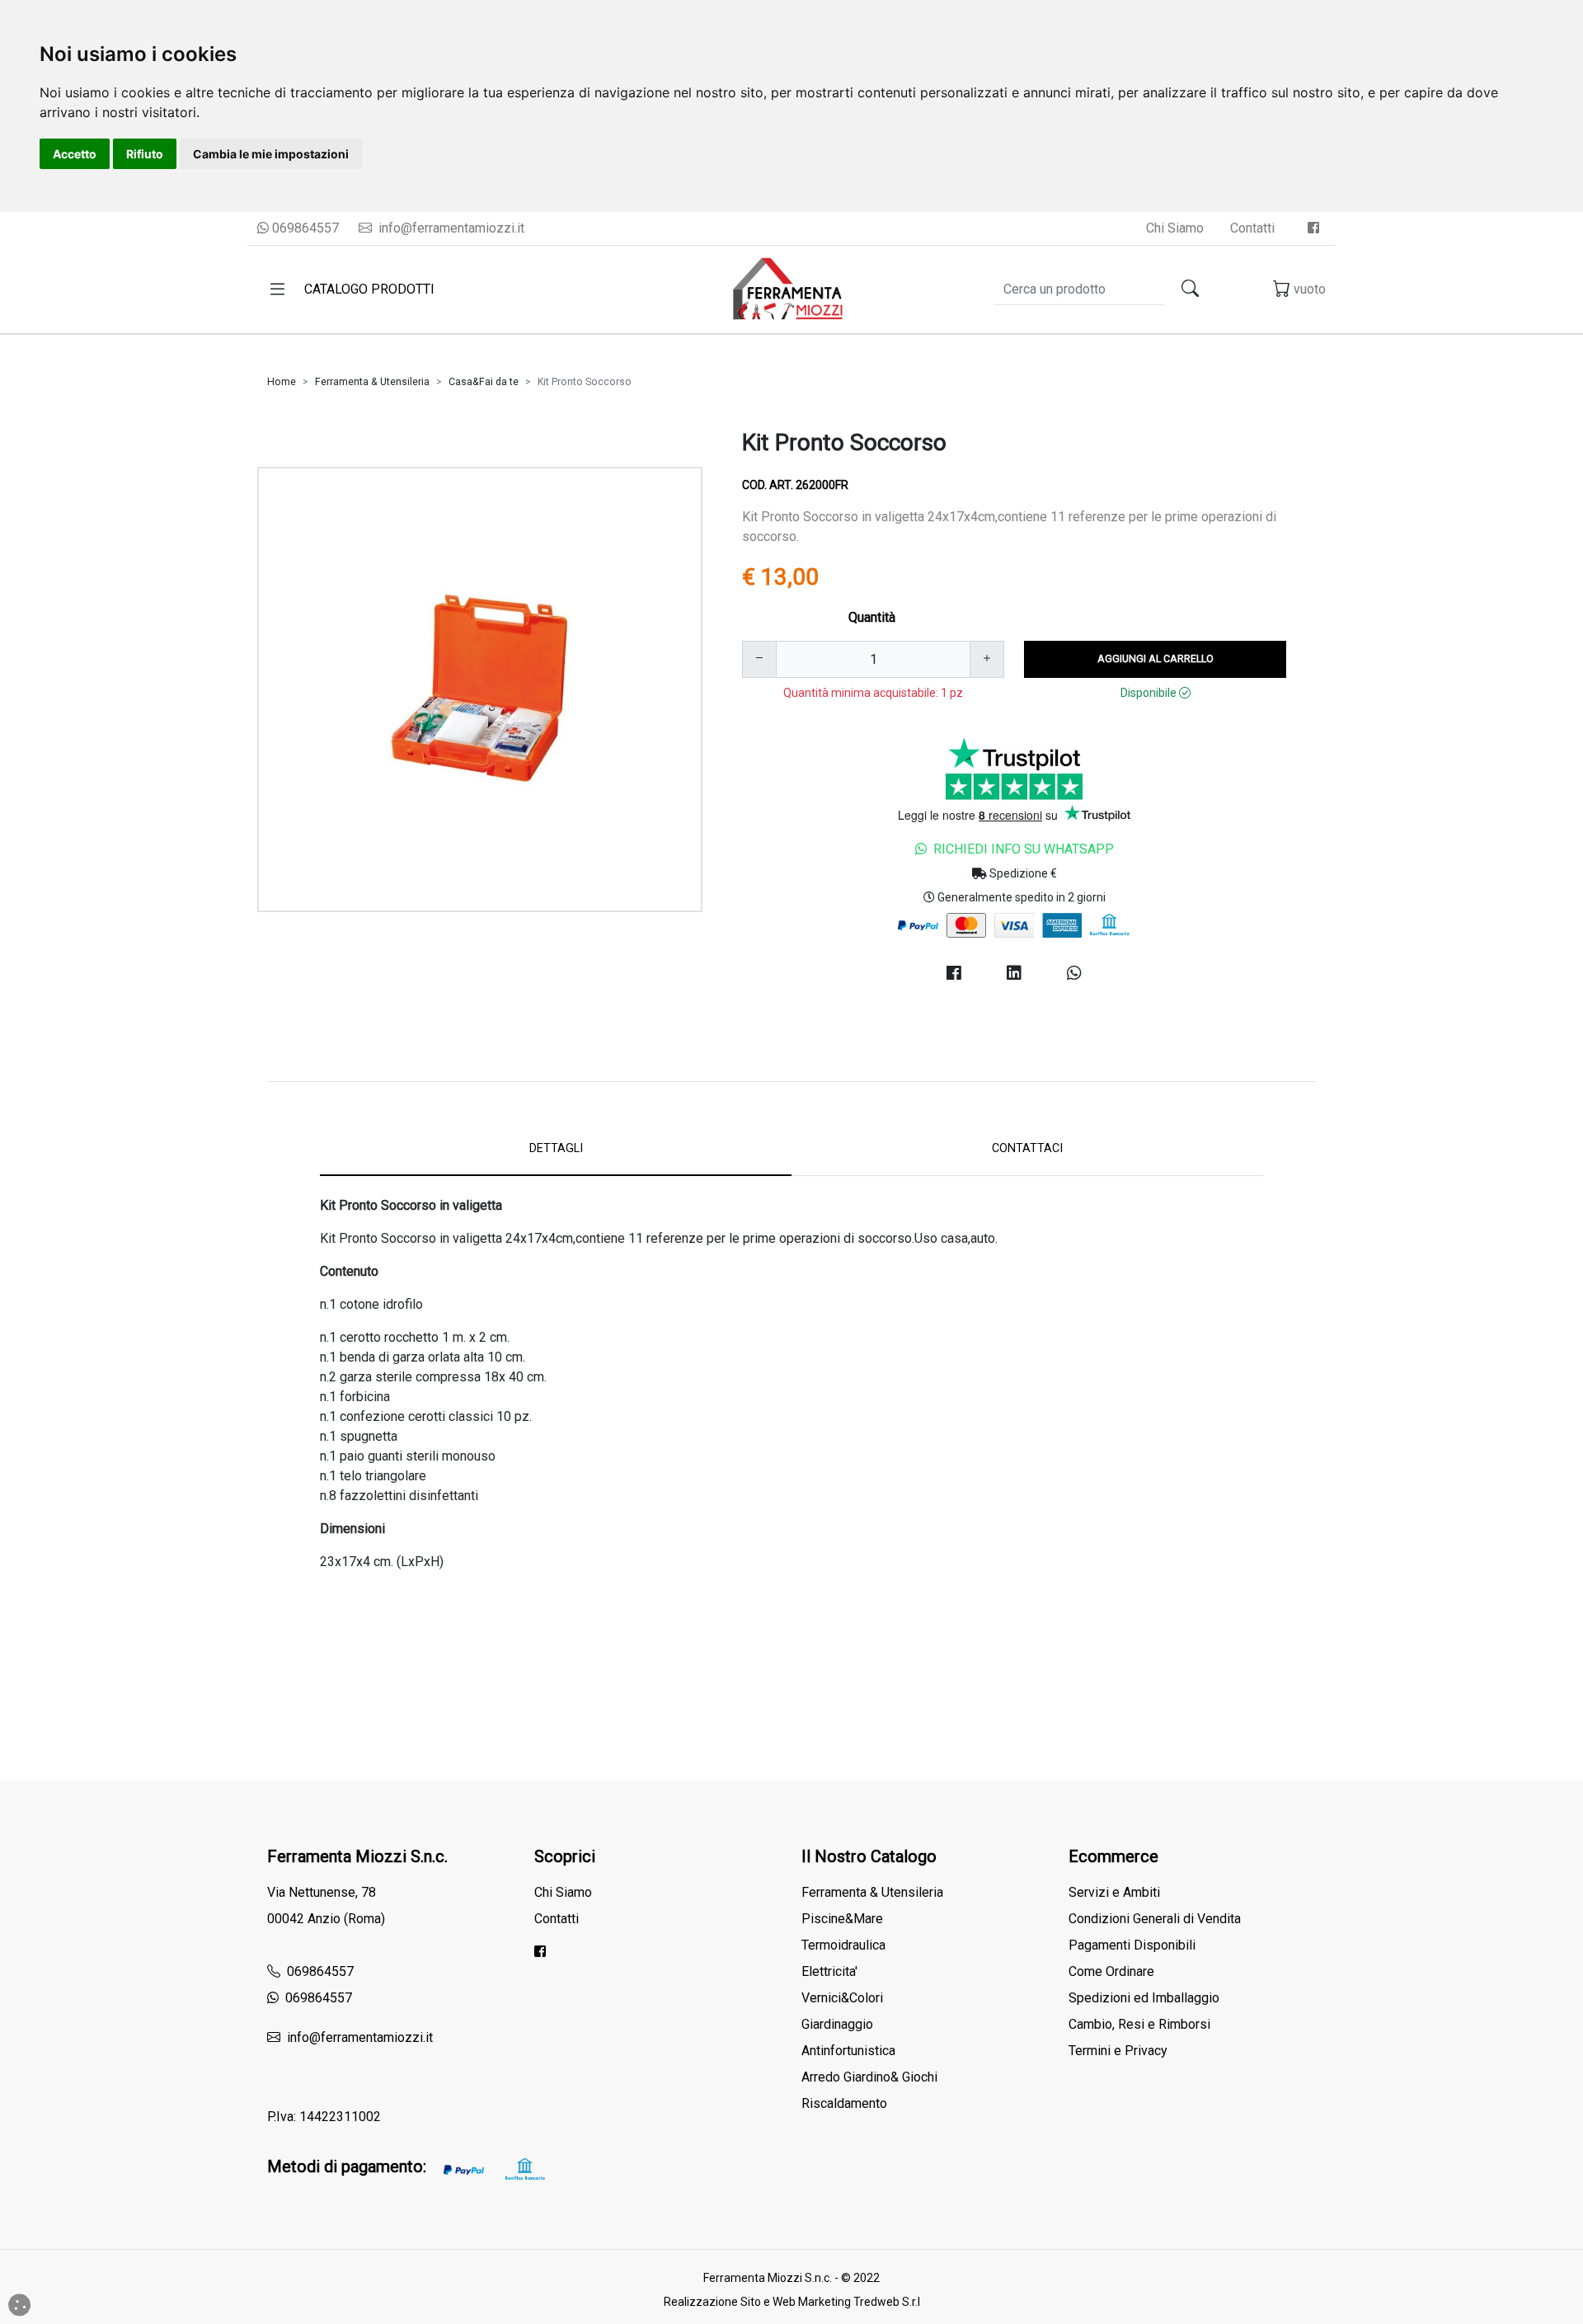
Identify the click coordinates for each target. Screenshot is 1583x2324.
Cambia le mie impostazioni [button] (271, 154)
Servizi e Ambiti (1114, 1892)
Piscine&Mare (842, 1919)
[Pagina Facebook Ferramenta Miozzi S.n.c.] (1313, 228)
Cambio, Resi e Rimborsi (1139, 2024)
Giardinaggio (837, 2024)
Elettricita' (829, 1971)
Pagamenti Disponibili (1132, 1945)
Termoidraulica (843, 1945)
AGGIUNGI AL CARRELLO (1156, 659)
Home (282, 382)
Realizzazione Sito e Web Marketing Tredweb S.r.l (792, 2302)
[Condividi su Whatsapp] (1075, 973)
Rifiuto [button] (145, 154)
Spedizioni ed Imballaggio (1144, 1998)
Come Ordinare (1111, 1971)
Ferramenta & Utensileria (372, 382)
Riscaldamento (844, 2103)
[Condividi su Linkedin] (1014, 973)
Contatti (1252, 228)
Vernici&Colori (842, 1998)
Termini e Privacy (1118, 2051)
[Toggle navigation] (277, 289)
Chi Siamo (1175, 228)
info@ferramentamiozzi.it (450, 228)
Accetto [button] (75, 154)
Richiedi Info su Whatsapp (1024, 849)
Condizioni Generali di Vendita (1155, 1919)
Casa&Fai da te (484, 382)
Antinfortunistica (848, 2051)
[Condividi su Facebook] (954, 973)
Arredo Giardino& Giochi (869, 2077)
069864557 (304, 228)
